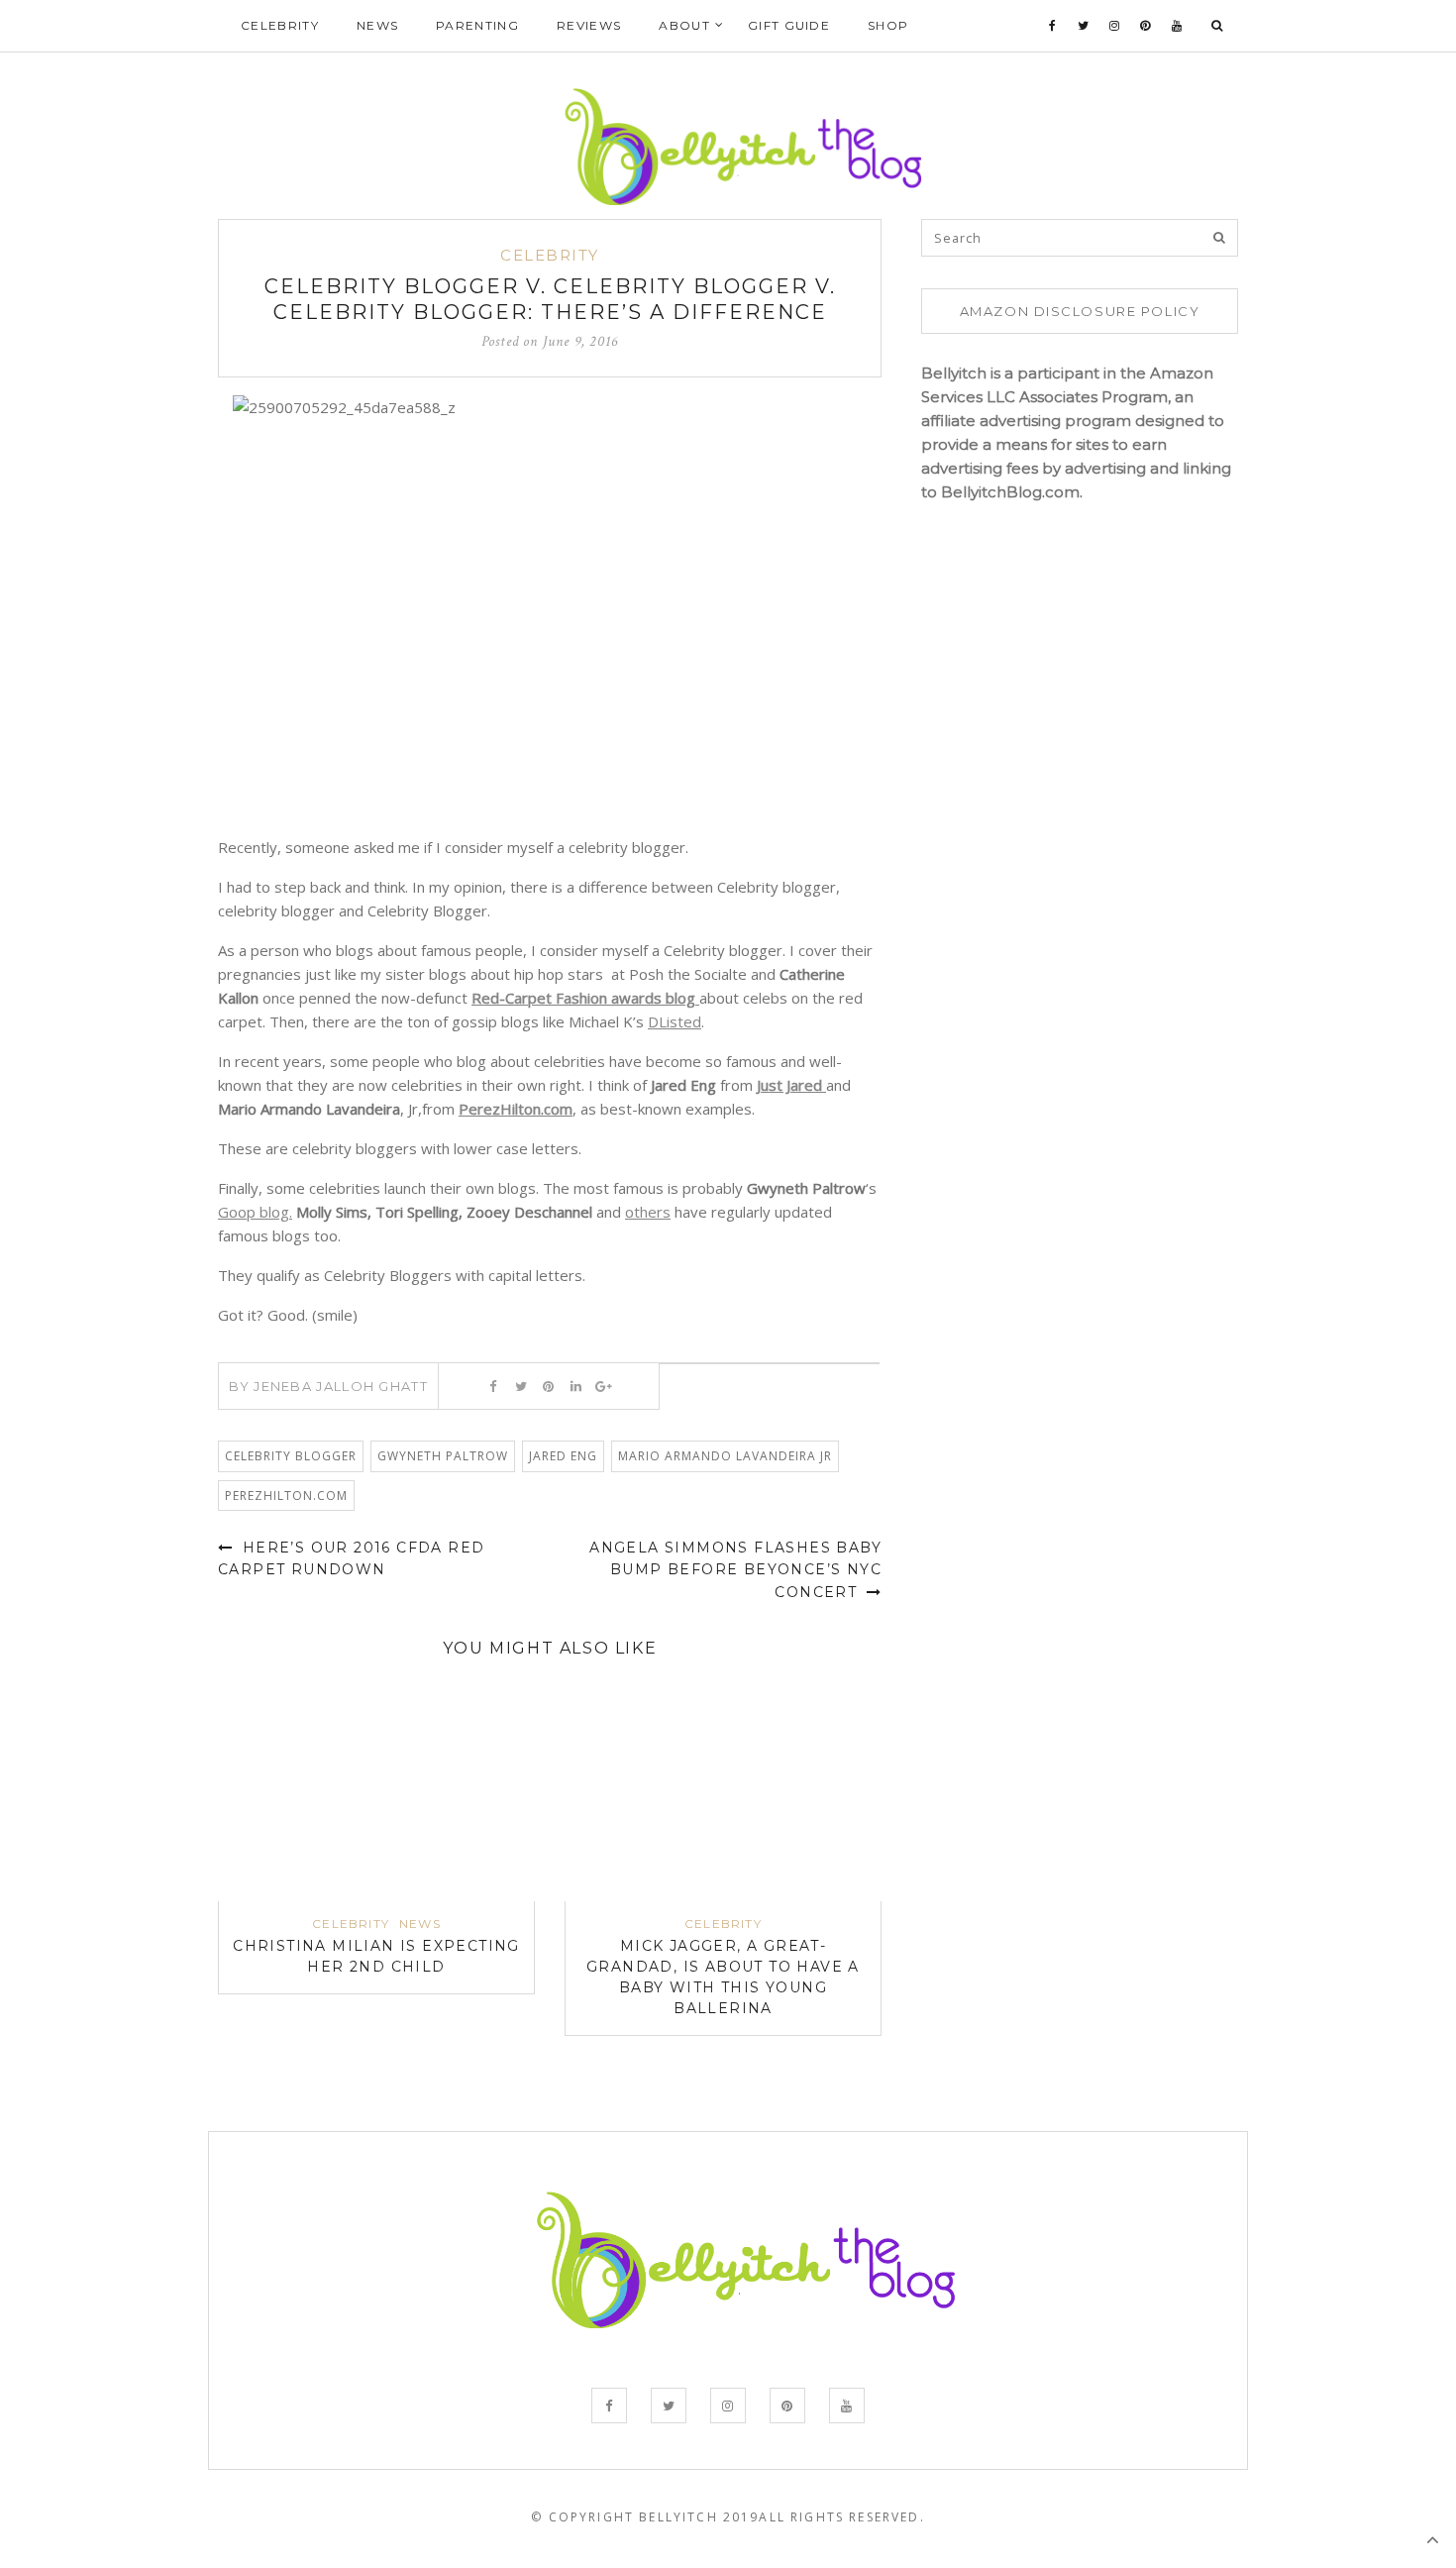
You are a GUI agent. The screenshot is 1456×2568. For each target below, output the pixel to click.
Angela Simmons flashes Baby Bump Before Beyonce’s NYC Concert (735, 1570)
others (648, 1212)
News (377, 25)
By (328, 1386)
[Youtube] (1177, 26)
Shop (888, 25)
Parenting (477, 25)
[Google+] (604, 1386)
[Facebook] (1053, 26)
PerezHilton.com (516, 1109)
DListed (675, 1021)
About (684, 25)
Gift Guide (789, 25)
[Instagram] (1115, 26)
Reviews (589, 25)
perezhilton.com (286, 1496)
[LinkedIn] (576, 1386)
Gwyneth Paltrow (443, 1456)
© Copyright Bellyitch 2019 (645, 2517)
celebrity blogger (291, 1456)
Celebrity (280, 25)
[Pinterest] (1145, 26)
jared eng (563, 1456)
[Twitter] (1084, 26)
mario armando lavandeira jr (725, 1456)
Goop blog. (255, 1212)
